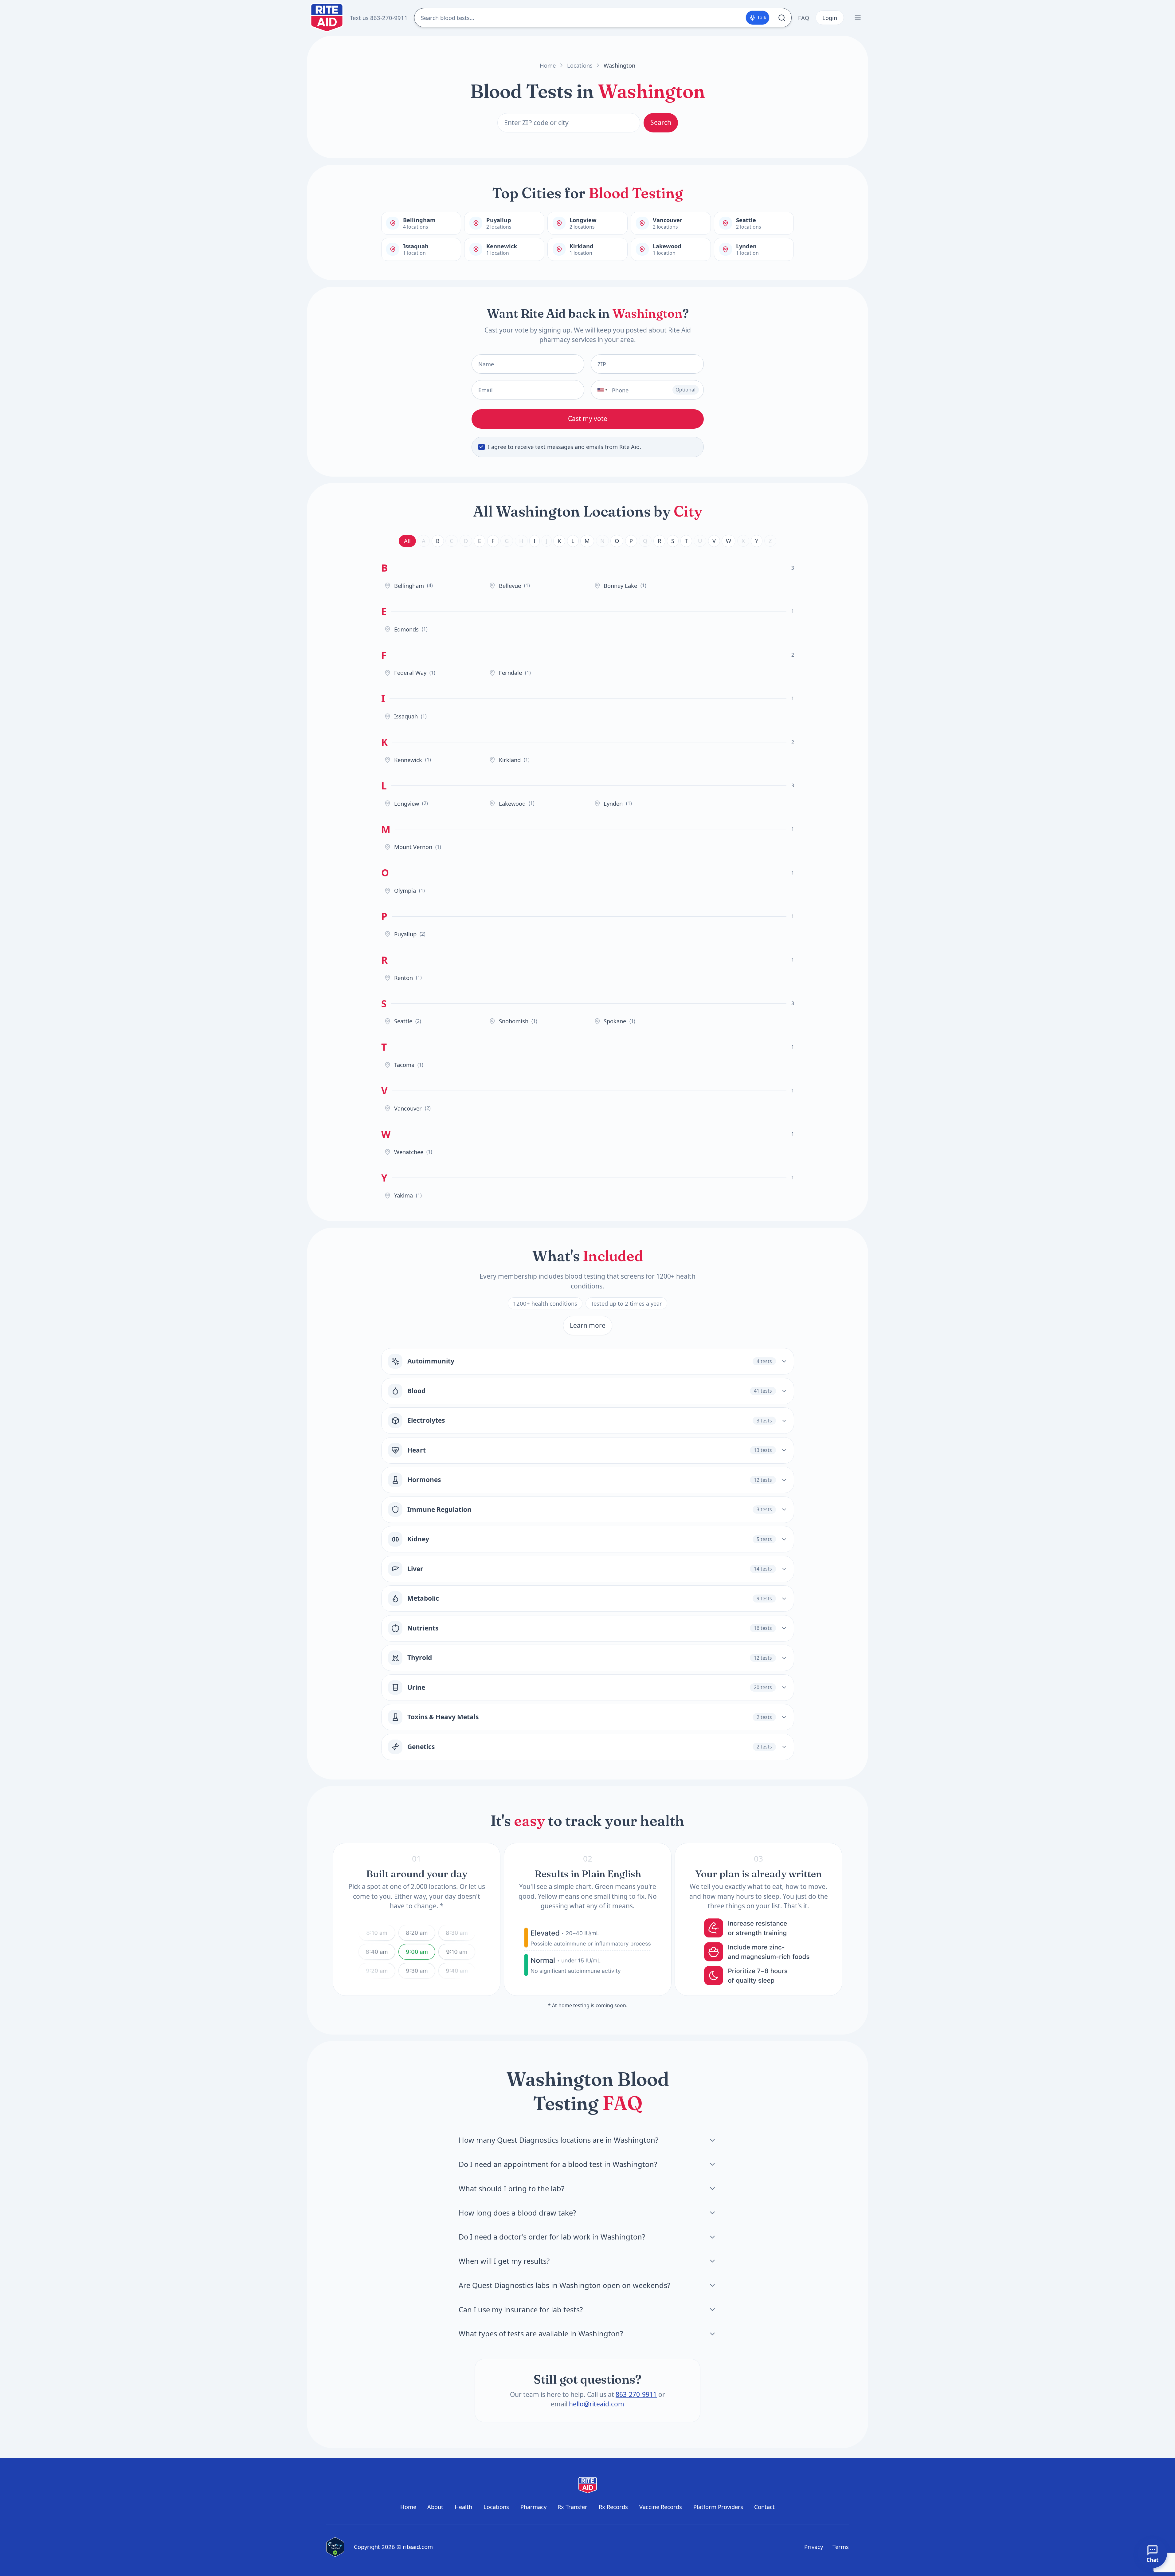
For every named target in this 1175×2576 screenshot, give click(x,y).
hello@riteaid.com (597, 2404)
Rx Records (613, 2507)
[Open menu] (858, 18)
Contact (764, 2507)
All (407, 541)
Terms (841, 2547)
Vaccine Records (661, 2507)
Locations (580, 65)
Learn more (588, 1325)
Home (548, 65)
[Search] (782, 18)
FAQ (804, 18)
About (435, 2507)
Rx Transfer (572, 2507)
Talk (762, 18)
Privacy (814, 2547)
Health (463, 2507)
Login (830, 18)
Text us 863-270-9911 (379, 18)
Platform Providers (718, 2507)
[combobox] (600, 390)
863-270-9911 (636, 2394)
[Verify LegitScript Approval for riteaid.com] (335, 2547)
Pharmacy (533, 2507)
